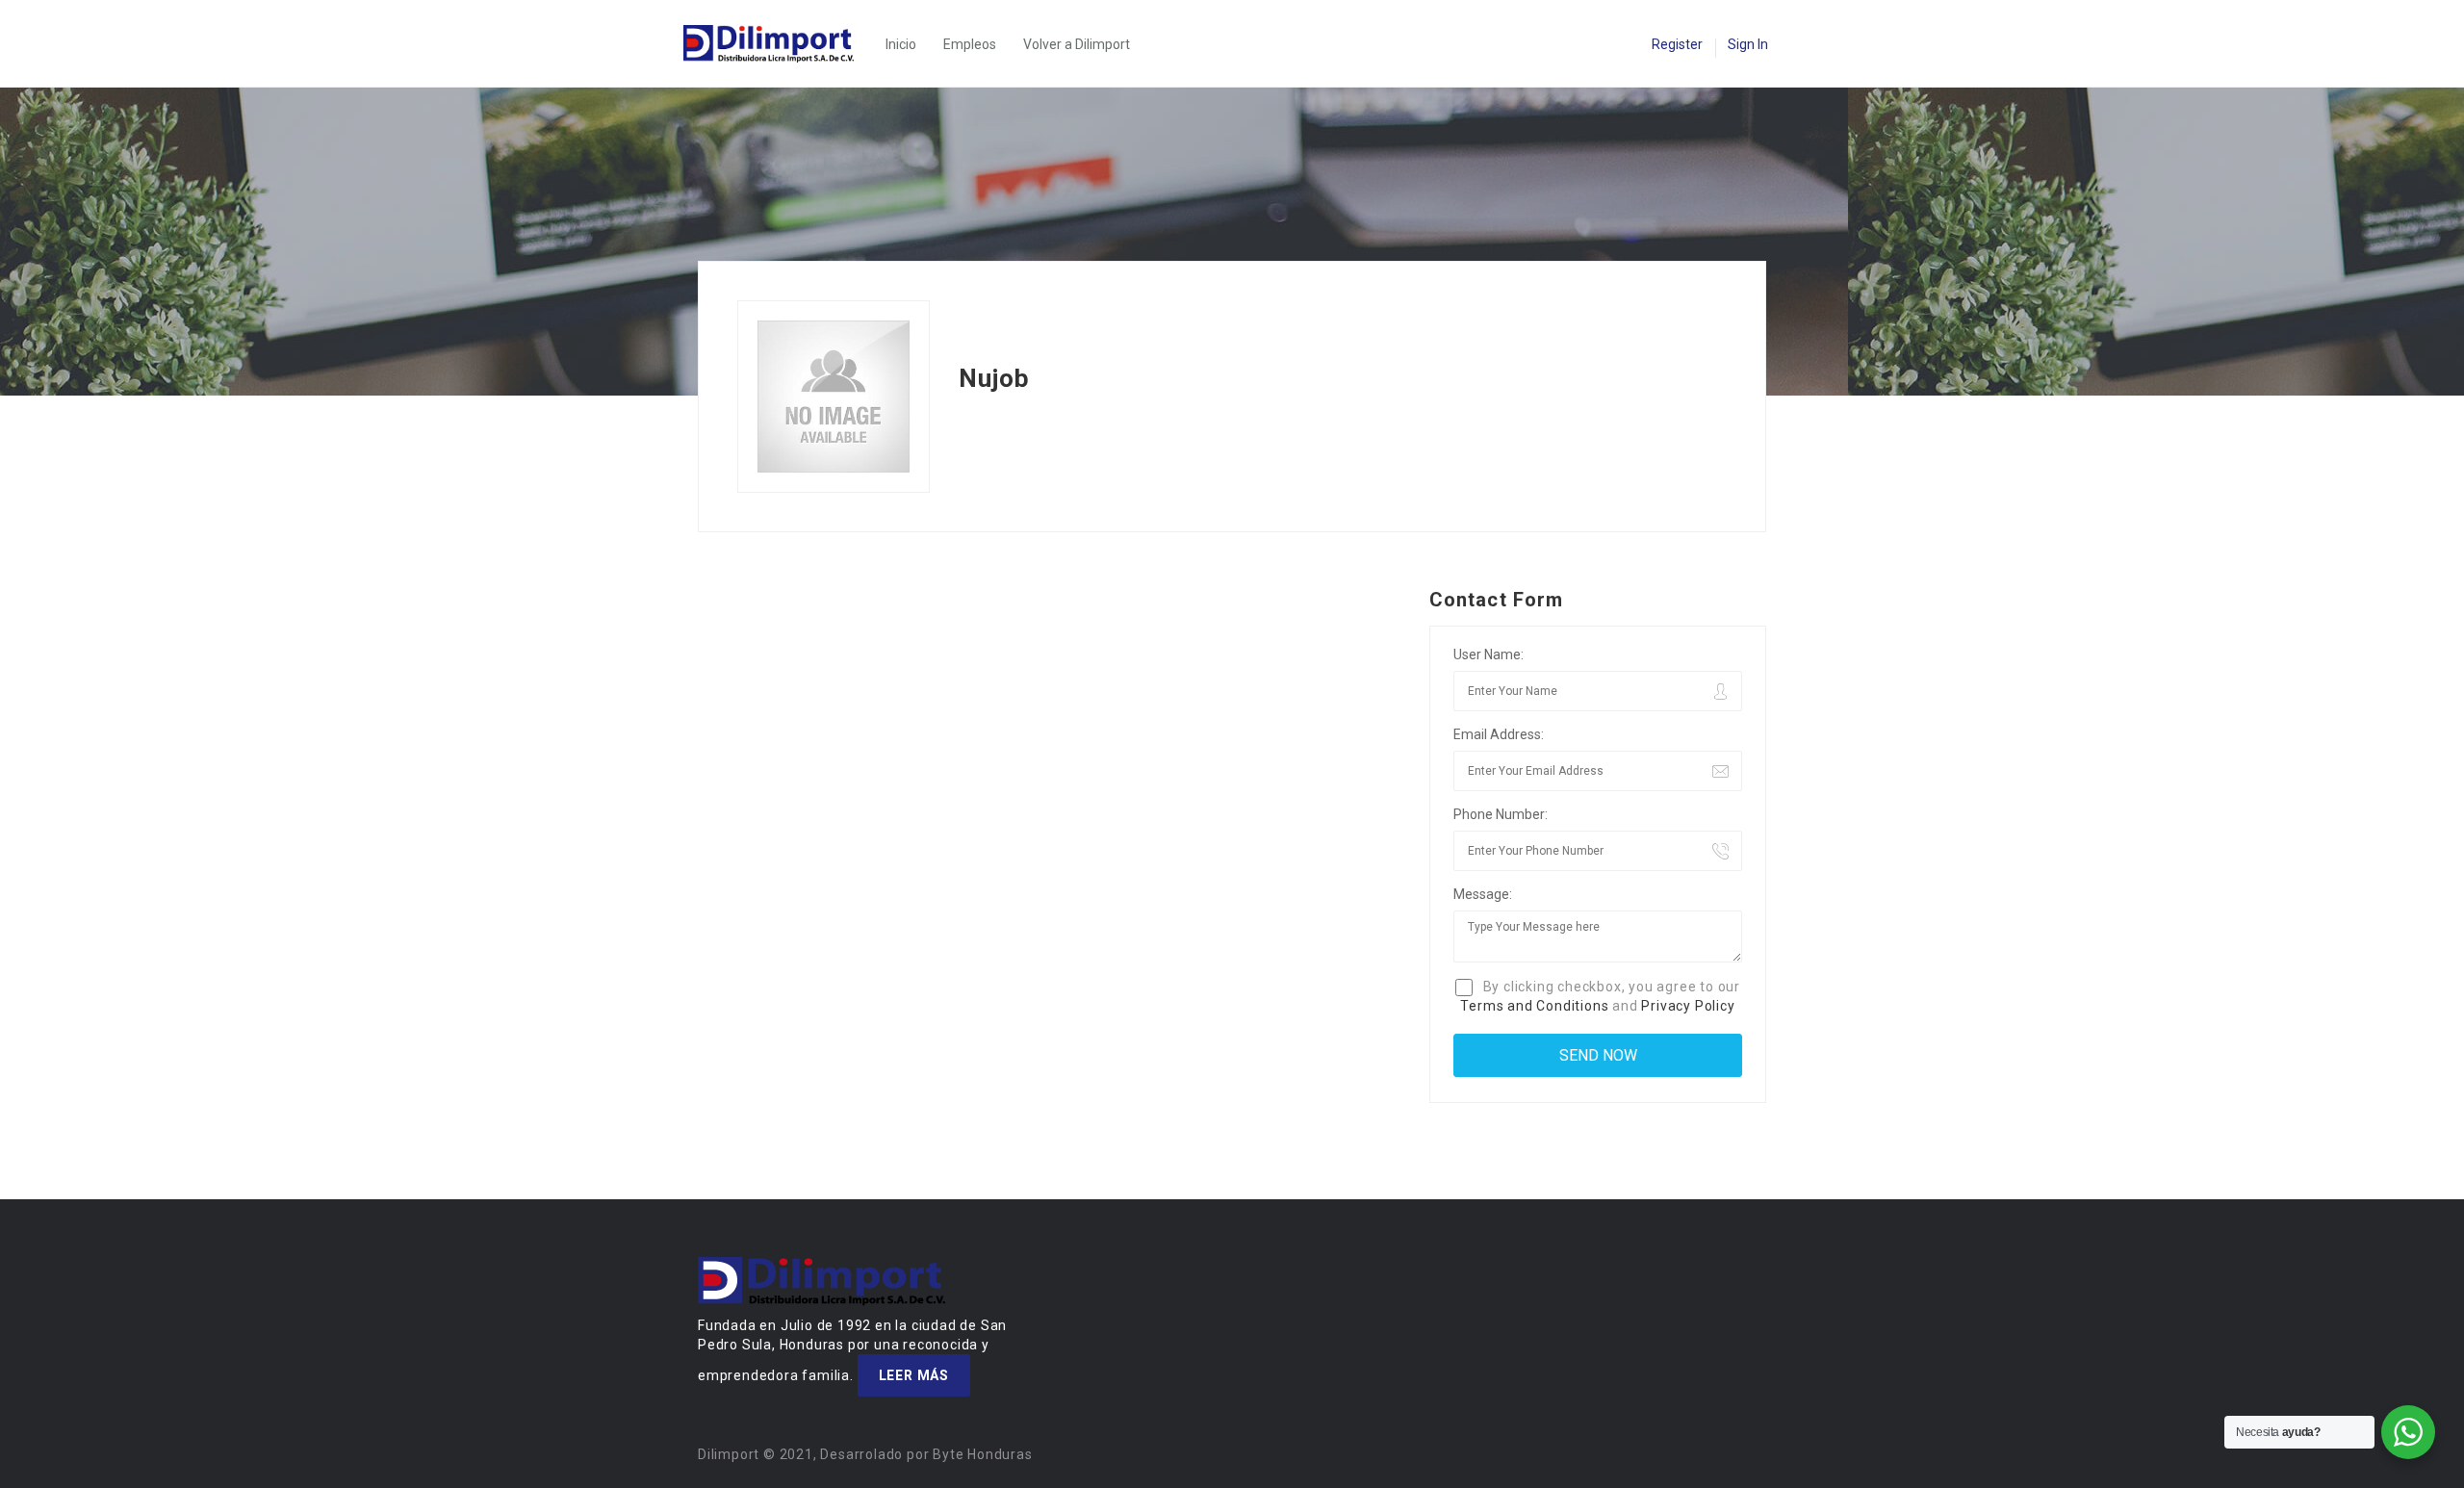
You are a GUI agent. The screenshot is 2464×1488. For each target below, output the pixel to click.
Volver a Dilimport (1077, 44)
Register (1677, 44)
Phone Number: (1501, 814)
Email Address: (1499, 734)
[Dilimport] (778, 44)
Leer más (914, 1375)
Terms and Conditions (1534, 1006)
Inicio (901, 44)
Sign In (1748, 44)
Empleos (970, 44)
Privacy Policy (1688, 1006)
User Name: (1489, 654)
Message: (1483, 894)
